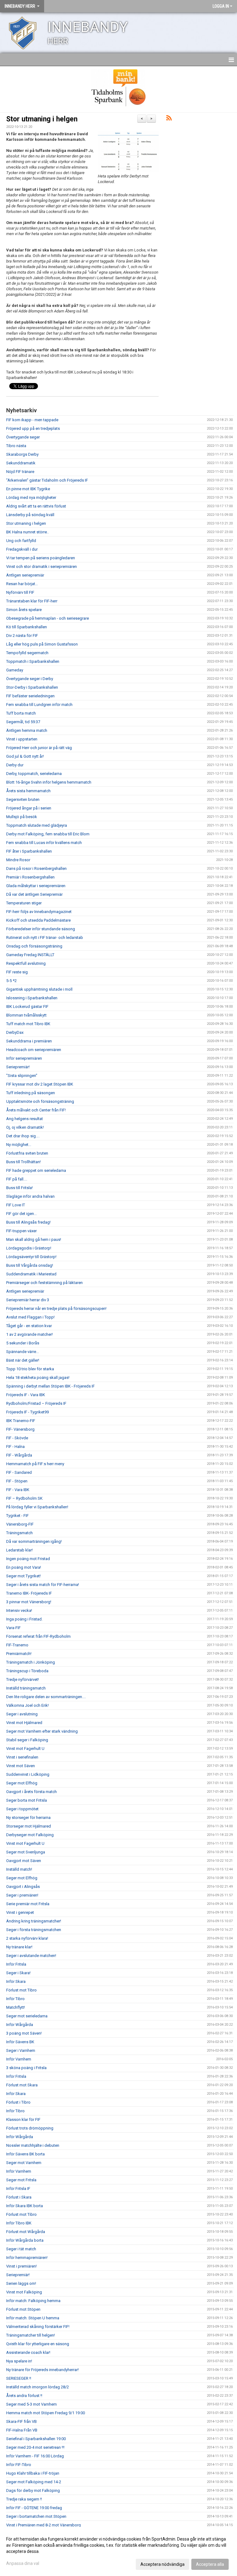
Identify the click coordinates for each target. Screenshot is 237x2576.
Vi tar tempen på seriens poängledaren (41, 558)
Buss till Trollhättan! (23, 1162)
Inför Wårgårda (20, 2025)
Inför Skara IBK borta (25, 2206)
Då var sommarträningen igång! (34, 1541)
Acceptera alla (210, 2564)
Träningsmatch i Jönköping (31, 1662)
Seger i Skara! (18, 1973)
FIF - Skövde (17, 1438)
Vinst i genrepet (20, 1912)
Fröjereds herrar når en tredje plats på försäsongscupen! (56, 1308)
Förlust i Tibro (18, 2102)
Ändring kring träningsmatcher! (34, 1921)
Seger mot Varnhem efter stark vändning (42, 1731)
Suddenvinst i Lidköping (28, 1774)
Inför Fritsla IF (18, 2189)
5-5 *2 (11, 981)
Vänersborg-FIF (20, 1524)
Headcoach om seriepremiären (34, 1050)
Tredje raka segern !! (24, 2499)
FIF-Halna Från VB (22, 2430)
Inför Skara (16, 1981)
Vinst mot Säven (21, 1766)
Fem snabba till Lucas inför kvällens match (44, 843)
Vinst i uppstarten (22, 739)
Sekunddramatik (21, 463)
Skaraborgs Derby (22, 454)
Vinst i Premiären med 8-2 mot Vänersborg (44, 2525)
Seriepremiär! (18, 1067)
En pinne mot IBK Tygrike (28, 489)
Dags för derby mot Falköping (33, 2490)
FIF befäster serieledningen (30, 696)
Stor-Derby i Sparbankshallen (32, 687)
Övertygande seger (23, 437)
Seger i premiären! (22, 1895)
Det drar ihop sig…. (23, 1136)
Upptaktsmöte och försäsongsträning (40, 1101)
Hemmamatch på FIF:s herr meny (35, 1464)
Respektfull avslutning (26, 963)
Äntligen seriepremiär (25, 575)
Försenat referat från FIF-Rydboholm (38, 1636)
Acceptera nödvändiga (162, 2564)
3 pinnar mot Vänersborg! (29, 1602)
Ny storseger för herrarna (28, 1818)
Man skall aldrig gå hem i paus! (34, 1239)
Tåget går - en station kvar (29, 1326)
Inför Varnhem (19, 2059)
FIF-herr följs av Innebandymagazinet (39, 912)
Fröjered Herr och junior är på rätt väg (39, 748)
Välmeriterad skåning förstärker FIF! (38, 2327)
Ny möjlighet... (19, 1145)
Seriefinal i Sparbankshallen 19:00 (36, 2439)
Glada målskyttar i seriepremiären (36, 886)
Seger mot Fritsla (21, 2180)
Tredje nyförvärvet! (23, 1679)
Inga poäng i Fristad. (24, 1619)
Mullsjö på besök (22, 817)
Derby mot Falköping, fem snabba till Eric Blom (48, 834)
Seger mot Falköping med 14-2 (34, 2482)
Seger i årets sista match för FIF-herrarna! (43, 1585)
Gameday (15, 670)
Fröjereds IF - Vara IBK (26, 1395)
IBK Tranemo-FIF (21, 1421)
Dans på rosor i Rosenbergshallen (36, 868)
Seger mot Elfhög (22, 1783)
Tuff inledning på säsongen (31, 1093)
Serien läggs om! (21, 2283)
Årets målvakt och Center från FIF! (36, 1110)
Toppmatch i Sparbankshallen (33, 661)
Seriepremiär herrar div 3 (28, 1300)
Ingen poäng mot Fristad (28, 1559)
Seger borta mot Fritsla (27, 1800)
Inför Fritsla (16, 1964)
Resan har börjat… (22, 584)
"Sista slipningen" (22, 1076)
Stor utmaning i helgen (42, 119)
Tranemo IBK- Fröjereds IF (29, 1593)
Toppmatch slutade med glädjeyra (37, 825)
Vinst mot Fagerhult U (25, 1749)
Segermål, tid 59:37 (23, 722)
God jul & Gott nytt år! (25, 756)
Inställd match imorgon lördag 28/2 (37, 2387)
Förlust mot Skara (22, 2085)
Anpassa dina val (23, 2563)
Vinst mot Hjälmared (24, 1723)
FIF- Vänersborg (20, 1429)
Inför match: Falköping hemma (33, 2301)
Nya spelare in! (19, 2361)
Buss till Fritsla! (19, 1188)
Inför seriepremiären (24, 1058)
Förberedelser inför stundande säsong (41, 929)
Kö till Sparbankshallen (27, 627)
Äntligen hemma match (27, 730)
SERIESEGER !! (19, 2378)
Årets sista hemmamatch (28, 791)
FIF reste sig (17, 972)
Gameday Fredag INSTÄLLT (30, 955)
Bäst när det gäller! (23, 1360)
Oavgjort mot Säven (24, 1861)
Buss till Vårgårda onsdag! (30, 1265)
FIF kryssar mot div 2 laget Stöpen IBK (40, 1084)
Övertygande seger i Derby (30, 679)
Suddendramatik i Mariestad (31, 1274)
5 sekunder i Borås (23, 1343)
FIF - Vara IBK (18, 1490)
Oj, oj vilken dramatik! (25, 1127)
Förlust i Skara (19, 2197)
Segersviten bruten (23, 799)
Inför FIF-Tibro (19, 2465)
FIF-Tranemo (17, 1645)
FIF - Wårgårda (19, 1455)
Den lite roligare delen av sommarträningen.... (46, 1697)
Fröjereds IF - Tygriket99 (27, 1412)
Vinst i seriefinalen (22, 1757)
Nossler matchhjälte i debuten (33, 2145)
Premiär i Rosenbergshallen (30, 877)
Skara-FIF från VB (21, 2421)
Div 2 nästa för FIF (22, 636)
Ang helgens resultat (25, 1119)
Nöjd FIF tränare (20, 472)
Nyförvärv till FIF (20, 592)
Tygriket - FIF (17, 1516)
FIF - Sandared (19, 1472)
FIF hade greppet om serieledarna (36, 1170)
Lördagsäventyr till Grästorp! (31, 1257)
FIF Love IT (16, 1205)
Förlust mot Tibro (21, 1990)
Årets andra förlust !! (24, 2396)
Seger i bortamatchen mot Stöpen (36, 2516)
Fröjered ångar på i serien (29, 808)
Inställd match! (19, 1869)
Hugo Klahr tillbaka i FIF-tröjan (33, 2473)
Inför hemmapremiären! (27, 2258)
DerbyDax (15, 1032)
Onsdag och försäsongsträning (34, 946)
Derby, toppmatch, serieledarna (34, 774)
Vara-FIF (13, 1628)
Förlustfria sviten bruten (27, 1153)
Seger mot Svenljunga (26, 1852)
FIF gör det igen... (21, 1214)
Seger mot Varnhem (24, 2163)
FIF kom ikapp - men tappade (32, 420)
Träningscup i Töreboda (27, 1671)
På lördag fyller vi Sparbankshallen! (37, 1507)
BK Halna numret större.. (27, 532)
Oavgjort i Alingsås (23, 1887)
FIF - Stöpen (17, 1481)
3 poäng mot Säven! (24, 2033)
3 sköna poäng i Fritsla (26, 2068)
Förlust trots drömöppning (30, 2128)
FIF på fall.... (17, 1179)
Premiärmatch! (19, 1654)
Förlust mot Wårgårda (26, 2232)
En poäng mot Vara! (24, 1567)
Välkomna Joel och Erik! (27, 1705)
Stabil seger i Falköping (27, 1740)
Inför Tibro (15, 1999)
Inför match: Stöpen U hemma (33, 2318)
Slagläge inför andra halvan (30, 1196)
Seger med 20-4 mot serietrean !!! (35, 2447)
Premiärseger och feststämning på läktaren (44, 1283)
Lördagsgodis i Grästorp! (29, 1248)
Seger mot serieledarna (27, 2016)
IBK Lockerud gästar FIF (27, 1007)
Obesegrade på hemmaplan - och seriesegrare (48, 618)
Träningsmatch (19, 1533)
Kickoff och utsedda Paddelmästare (38, 920)
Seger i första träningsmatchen (34, 1930)
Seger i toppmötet (22, 1809)
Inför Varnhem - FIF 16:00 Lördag (35, 2456)
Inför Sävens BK (20, 2042)
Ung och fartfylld (21, 541)
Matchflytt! (16, 2007)
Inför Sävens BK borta (25, 2154)
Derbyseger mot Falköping (30, 1835)
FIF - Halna (15, 1447)
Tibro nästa (16, 446)
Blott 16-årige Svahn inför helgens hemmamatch (49, 782)
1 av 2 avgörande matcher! (29, 1334)
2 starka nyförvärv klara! (27, 1938)
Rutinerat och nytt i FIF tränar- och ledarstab (45, 937)
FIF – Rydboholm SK (24, 1498)
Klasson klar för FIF (23, 2119)
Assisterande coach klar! (28, 2352)
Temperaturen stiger (24, 903)
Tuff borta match (21, 713)
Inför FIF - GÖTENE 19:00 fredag (34, 2508)
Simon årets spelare (24, 610)
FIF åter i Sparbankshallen (29, 851)
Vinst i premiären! (21, 2266)
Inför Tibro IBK (19, 2223)
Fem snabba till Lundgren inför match (39, 705)
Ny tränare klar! (19, 1947)
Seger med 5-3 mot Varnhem (31, 2404)
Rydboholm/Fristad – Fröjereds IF (36, 1403)
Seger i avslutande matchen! (31, 1956)
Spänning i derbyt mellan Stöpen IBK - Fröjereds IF (50, 1386)
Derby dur (15, 765)
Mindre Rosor (18, 860)
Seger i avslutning (22, 1714)
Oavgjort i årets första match (31, 1792)
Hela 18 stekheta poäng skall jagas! (38, 1378)
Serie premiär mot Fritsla (28, 1904)
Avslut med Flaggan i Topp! (30, 1317)
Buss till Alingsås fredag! (28, 1222)
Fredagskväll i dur (22, 549)
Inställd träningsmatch (26, 1688)
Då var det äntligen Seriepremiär (34, 894)
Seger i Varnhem (21, 2050)
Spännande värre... (23, 1352)
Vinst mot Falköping (24, 2292)
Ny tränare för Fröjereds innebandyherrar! (42, 2370)
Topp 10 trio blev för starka (30, 1369)
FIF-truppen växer (21, 1231)
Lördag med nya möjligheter (31, 497)
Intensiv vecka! (19, 1610)
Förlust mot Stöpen (23, 2309)
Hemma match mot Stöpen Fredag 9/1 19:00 (46, 2413)
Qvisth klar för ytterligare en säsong (38, 2344)
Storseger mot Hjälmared (29, 1826)
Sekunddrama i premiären (29, 1041)
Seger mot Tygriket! (23, 1576)
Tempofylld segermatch (27, 653)
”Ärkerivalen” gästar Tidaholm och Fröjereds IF (47, 480)
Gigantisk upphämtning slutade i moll (39, 989)
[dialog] (118, 2551)
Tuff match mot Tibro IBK (28, 1024)
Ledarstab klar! (19, 1550)
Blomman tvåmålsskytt (26, 1015)
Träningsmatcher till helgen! (31, 2335)
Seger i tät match (21, 2249)
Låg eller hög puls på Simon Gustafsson (42, 644)
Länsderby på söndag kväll (30, 515)
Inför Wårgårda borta (25, 2240)
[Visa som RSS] (169, 119)
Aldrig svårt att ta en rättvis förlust (36, 506)
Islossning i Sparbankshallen (32, 998)
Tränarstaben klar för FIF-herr (32, 601)
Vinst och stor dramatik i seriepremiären (42, 567)
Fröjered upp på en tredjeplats (33, 428)
